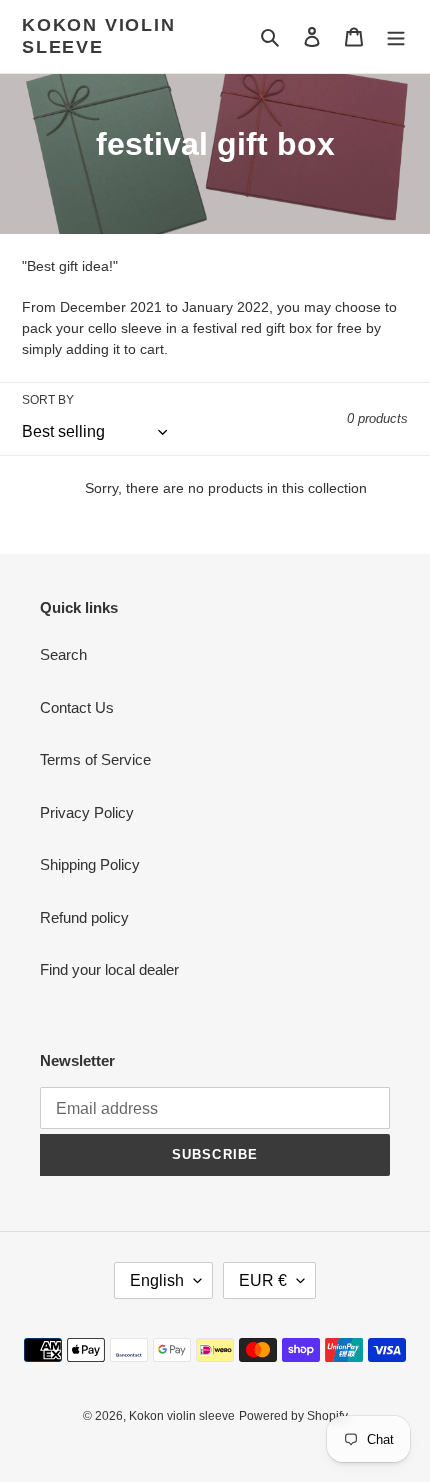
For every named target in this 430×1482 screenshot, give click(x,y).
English (157, 1280)
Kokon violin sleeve (99, 36)
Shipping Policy (90, 864)
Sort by (48, 400)
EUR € (263, 1280)
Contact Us (77, 707)
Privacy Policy (87, 812)
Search (63, 654)
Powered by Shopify (293, 1416)
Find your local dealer (109, 969)
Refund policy (84, 917)
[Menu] (396, 36)
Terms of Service (95, 759)
